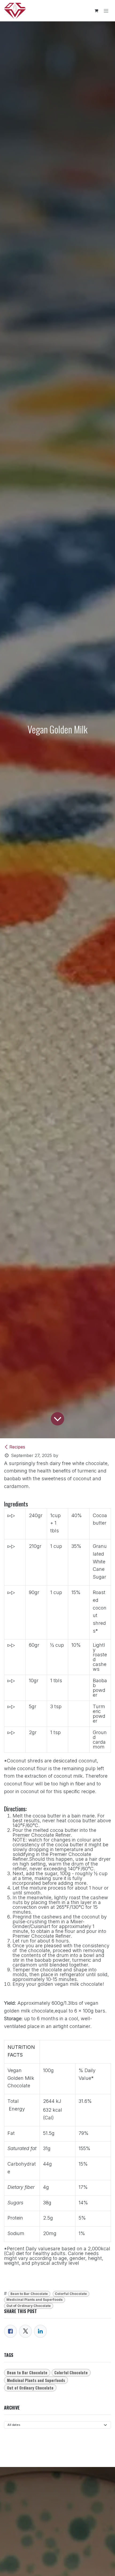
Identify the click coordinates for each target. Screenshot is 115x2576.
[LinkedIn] (40, 2331)
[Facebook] (10, 2331)
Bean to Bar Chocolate (29, 2294)
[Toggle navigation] (106, 11)
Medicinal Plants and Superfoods (34, 2300)
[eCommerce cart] (96, 11)
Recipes (17, 1447)
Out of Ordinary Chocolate (29, 2306)
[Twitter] (25, 2331)
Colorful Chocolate (71, 2294)
